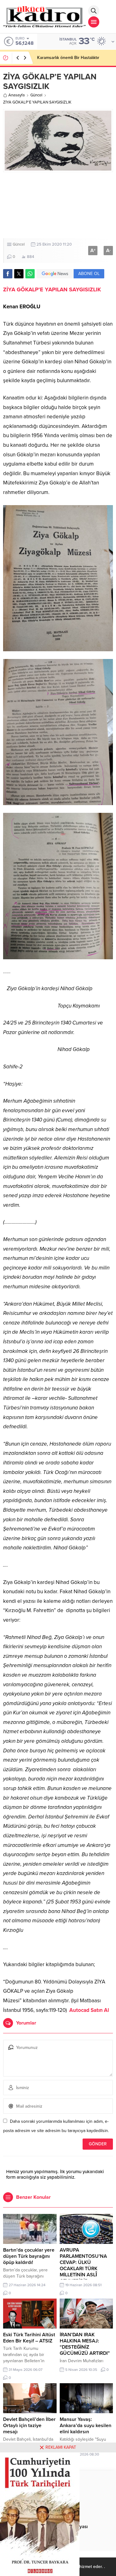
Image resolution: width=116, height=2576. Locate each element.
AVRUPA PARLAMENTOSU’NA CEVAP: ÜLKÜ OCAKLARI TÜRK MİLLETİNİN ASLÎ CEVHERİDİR (83, 2266)
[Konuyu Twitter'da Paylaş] (19, 274)
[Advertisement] (58, 205)
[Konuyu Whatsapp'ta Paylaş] (30, 274)
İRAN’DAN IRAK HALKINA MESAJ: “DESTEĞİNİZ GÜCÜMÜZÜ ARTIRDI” (85, 2344)
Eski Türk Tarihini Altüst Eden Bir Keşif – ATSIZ (29, 2338)
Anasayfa (17, 95)
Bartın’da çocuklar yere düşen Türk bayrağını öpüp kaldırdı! (29, 2256)
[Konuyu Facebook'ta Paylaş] (8, 274)
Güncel (36, 95)
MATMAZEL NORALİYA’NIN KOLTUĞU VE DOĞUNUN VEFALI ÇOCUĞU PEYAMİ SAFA (73, 60)
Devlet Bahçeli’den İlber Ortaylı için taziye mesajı (29, 2426)
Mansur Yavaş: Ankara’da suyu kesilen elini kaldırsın (86, 2426)
